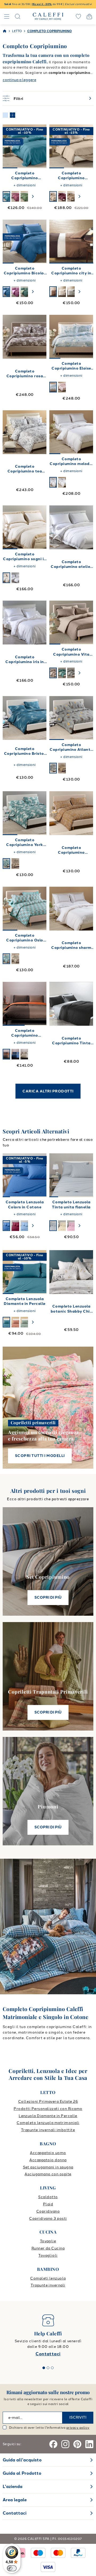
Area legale (15, 2500)
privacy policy (78, 2428)
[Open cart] (89, 16)
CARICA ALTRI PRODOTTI (48, 1091)
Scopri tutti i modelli (40, 1456)
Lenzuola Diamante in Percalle (48, 2116)
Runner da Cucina (48, 2248)
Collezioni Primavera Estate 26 (48, 2102)
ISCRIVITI (78, 2417)
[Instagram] (65, 2444)
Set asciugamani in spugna (48, 2167)
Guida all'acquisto (22, 2460)
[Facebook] (53, 2444)
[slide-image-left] (9, 146)
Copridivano (48, 2211)
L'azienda (13, 2487)
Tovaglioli (48, 2255)
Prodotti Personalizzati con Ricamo (48, 2109)
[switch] (12, 2568)
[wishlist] (78, 16)
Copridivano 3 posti (48, 2219)
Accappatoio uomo (48, 2153)
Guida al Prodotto (22, 2473)
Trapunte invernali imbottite (48, 2130)
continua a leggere (19, 80)
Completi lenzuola (48, 2278)
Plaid (48, 2204)
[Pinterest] (77, 2444)
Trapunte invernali (48, 2285)
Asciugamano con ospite (48, 2174)
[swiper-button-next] (33, 196)
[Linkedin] (89, 2444)
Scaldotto (48, 2197)
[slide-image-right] (40, 146)
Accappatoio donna (48, 2160)
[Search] (18, 16)
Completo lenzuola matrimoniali (48, 2123)
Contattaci (48, 2354)
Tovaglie (48, 2241)
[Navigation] (7, 16)
